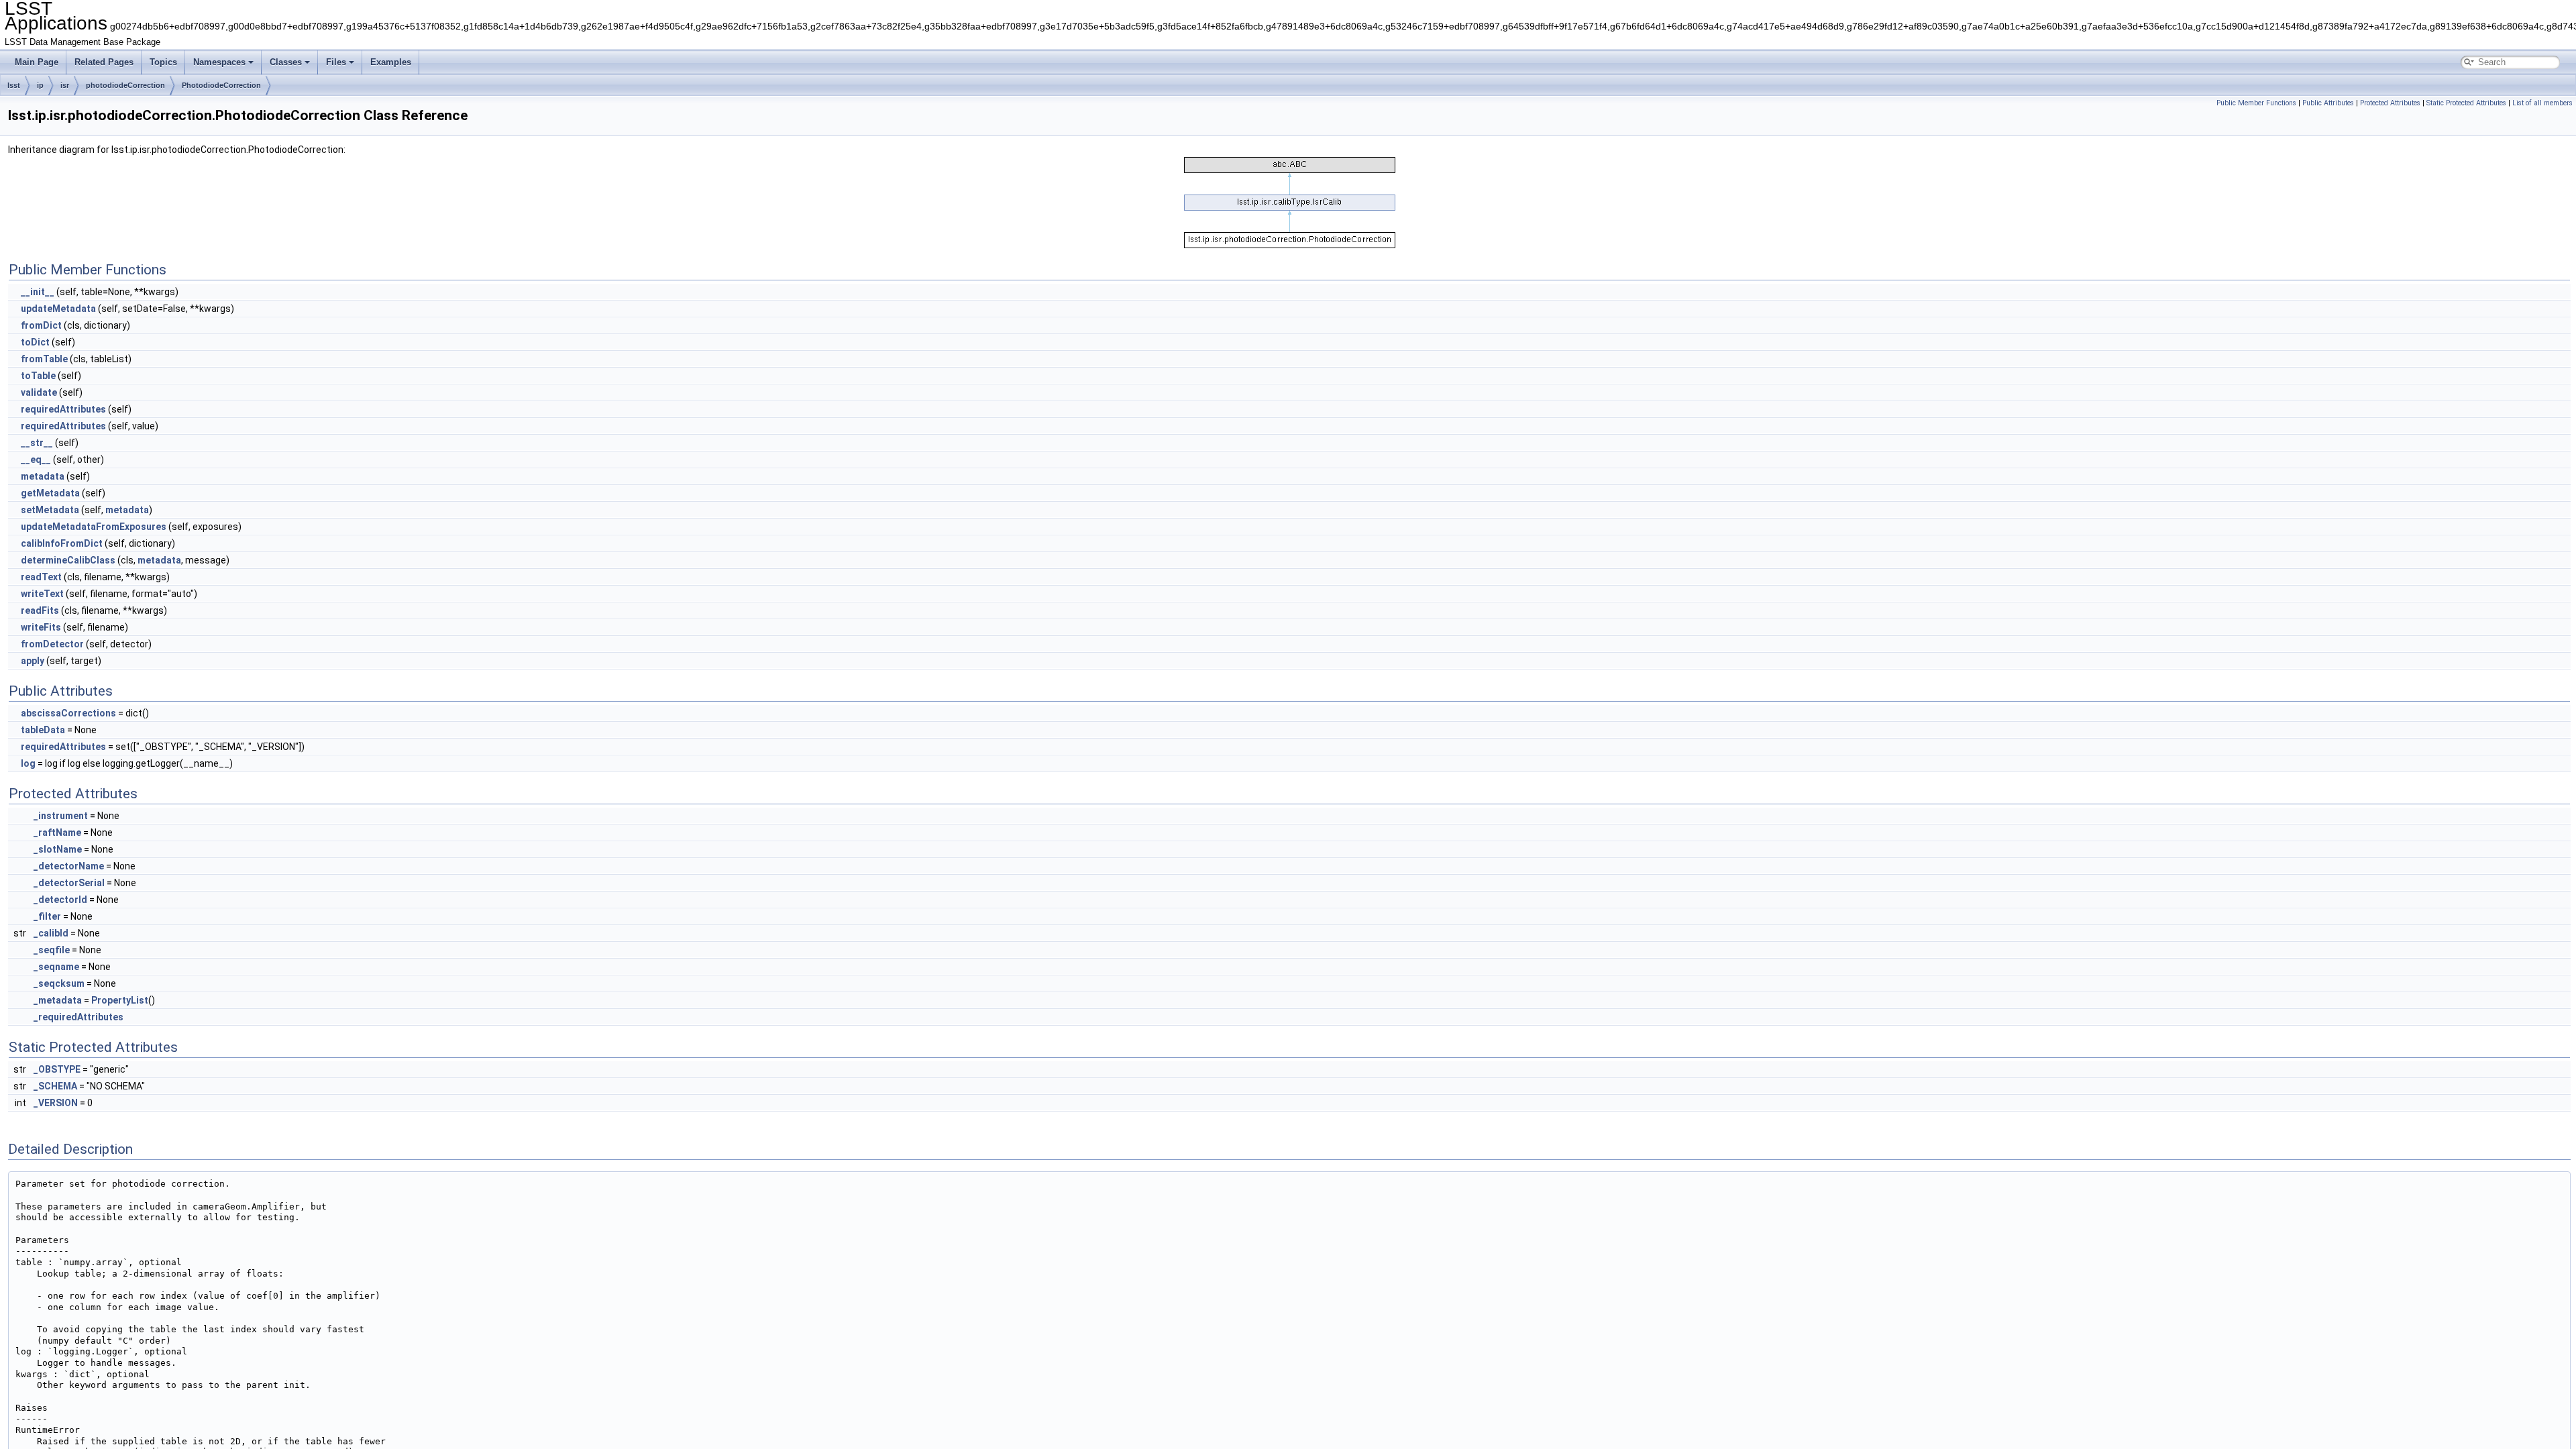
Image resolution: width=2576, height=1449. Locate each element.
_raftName (57, 833)
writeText (42, 594)
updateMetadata (58, 309)
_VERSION (56, 1103)
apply (33, 661)
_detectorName (69, 866)
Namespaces (219, 62)
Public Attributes (2328, 103)
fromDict (41, 325)
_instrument (61, 816)
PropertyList (120, 1000)
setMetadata (50, 510)
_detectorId (60, 900)
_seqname (56, 967)
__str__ (37, 443)
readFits (40, 610)
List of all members (2542, 103)
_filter (47, 916)
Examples (391, 62)
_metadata (58, 1000)
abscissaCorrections (68, 713)
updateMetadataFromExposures (94, 527)
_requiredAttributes (78, 1017)
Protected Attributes (2390, 103)
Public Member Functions (2256, 103)
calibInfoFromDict (62, 543)
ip (40, 85)
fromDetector (52, 644)
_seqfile (52, 950)
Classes (286, 62)
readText (41, 577)
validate (39, 392)
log (28, 763)
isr (65, 85)
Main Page (37, 62)
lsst (14, 85)
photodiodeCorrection (125, 85)
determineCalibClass (68, 560)
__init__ (38, 292)
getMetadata (50, 493)
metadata (43, 476)
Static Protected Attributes (2466, 103)
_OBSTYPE (57, 1069)
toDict (35, 342)
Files (336, 62)
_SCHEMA (55, 1086)
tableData (43, 730)
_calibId (51, 933)
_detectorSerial (69, 883)
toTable (38, 376)
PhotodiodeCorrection (221, 85)
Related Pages (104, 62)
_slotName (58, 849)
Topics (163, 62)
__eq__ (36, 460)
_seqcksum (59, 983)
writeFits (41, 627)
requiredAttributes (63, 409)
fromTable (44, 359)
